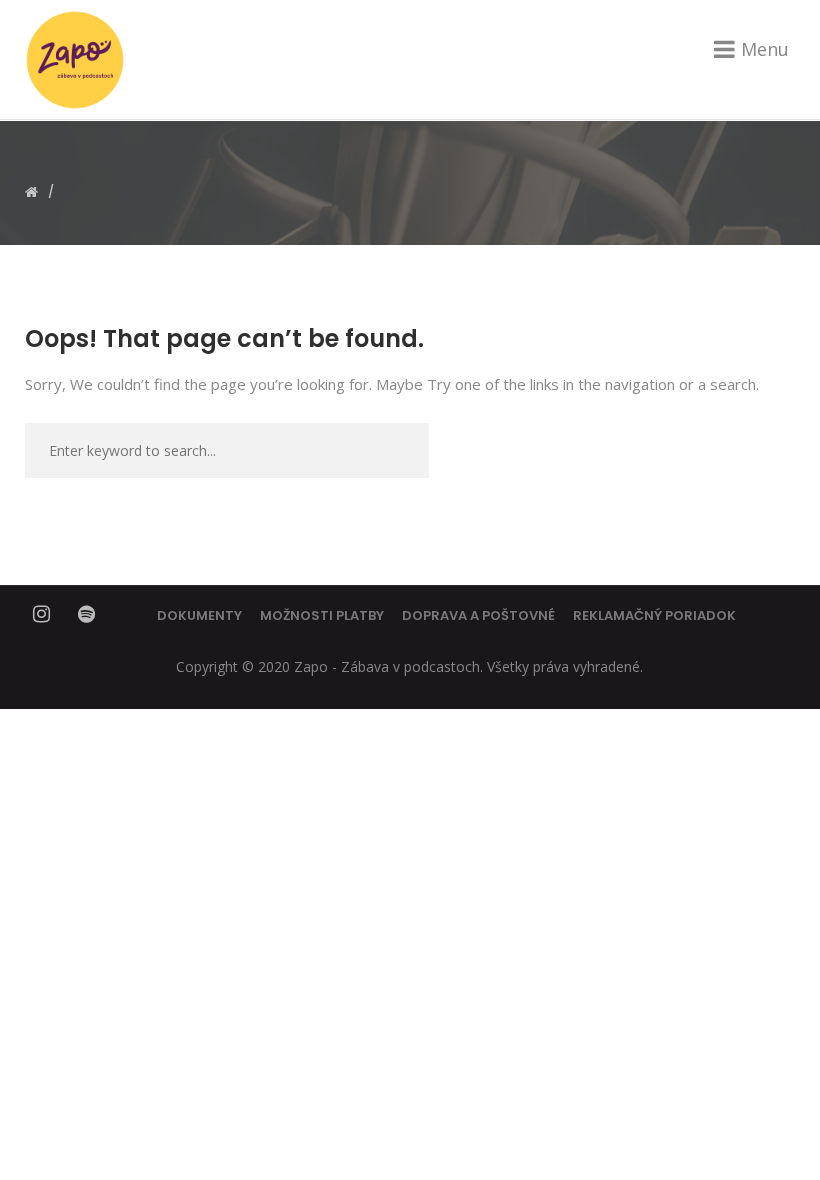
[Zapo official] (75, 60)
